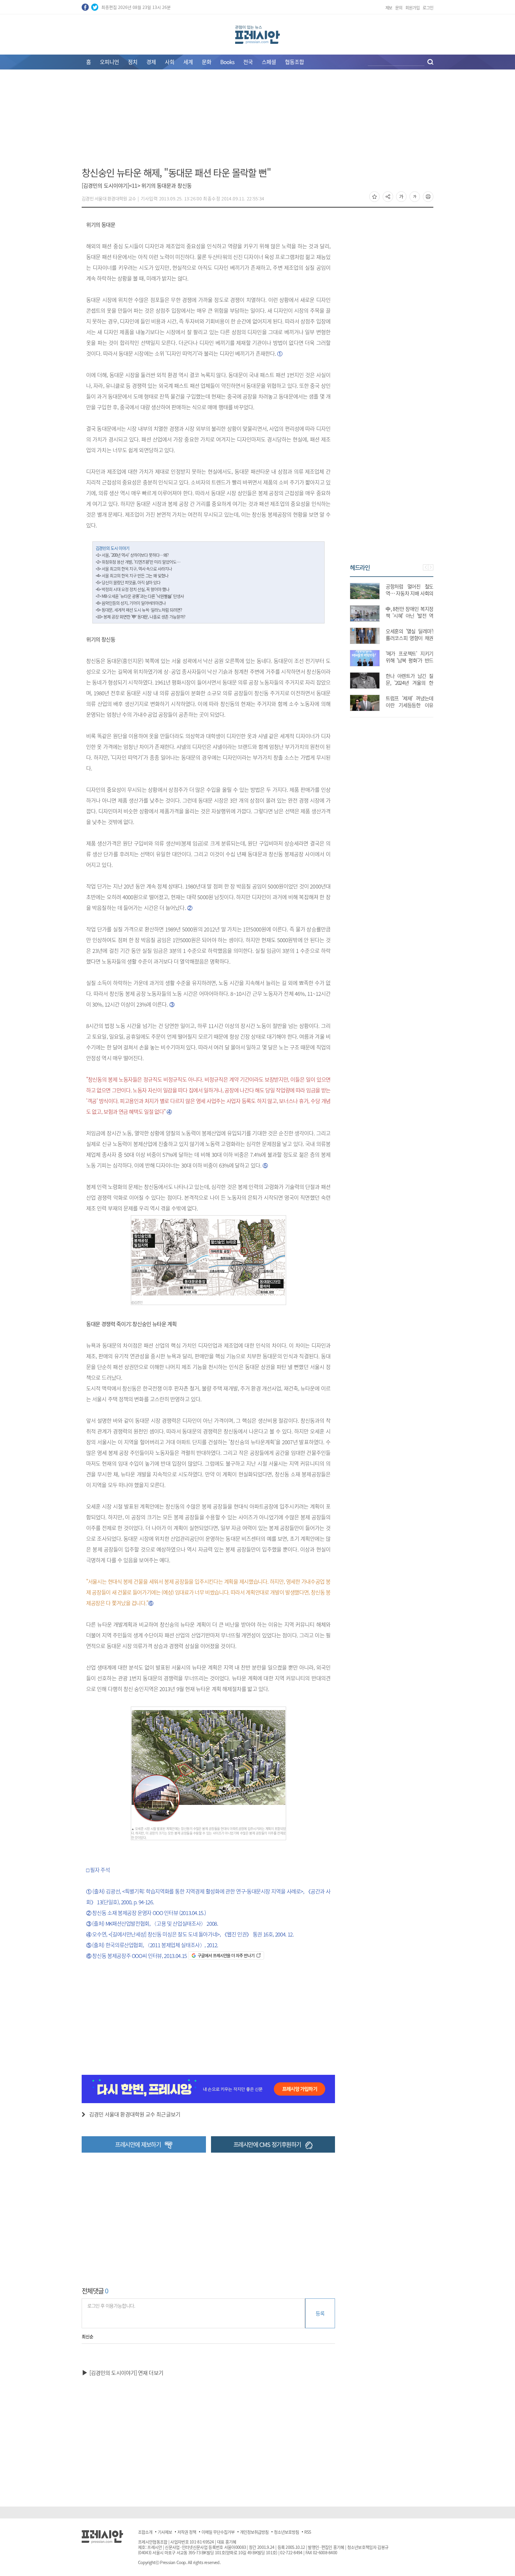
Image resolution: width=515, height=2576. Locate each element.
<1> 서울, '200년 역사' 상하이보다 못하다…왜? (132, 555)
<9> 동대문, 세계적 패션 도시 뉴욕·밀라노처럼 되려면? (139, 610)
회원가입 (412, 7)
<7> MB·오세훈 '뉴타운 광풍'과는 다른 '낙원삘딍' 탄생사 (140, 596)
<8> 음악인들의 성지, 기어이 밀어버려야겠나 (131, 603)
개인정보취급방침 (254, 2532)
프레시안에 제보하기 (138, 2144)
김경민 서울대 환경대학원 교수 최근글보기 (135, 2114)
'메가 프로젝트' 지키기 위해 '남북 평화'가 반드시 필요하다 (409, 660)
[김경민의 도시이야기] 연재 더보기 (126, 2373)
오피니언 (109, 62)
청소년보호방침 (286, 2532)
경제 (151, 62)
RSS (308, 2532)
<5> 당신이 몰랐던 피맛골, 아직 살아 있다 (128, 582)
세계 (188, 62)
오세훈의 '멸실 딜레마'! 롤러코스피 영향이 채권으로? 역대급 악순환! (409, 638)
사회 (170, 62)
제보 (389, 7)
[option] (392, 644)
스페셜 (269, 62)
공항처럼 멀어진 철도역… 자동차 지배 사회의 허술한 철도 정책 (409, 593)
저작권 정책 (187, 2532)
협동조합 (294, 62)
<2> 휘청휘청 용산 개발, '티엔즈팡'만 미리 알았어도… (138, 562)
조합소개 (145, 2532)
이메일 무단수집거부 (218, 2532)
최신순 (87, 2337)
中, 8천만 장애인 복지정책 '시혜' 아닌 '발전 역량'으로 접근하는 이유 (409, 616)
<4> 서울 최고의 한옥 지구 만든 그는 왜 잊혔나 (132, 575)
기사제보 (165, 2532)
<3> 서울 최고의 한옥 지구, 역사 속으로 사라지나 (134, 569)
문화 (207, 62)
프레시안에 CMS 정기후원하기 (267, 2144)
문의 (399, 7)
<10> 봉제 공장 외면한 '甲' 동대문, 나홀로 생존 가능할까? (140, 617)
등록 (320, 2313)
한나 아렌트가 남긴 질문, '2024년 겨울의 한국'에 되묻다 (409, 683)
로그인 (428, 7)
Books (227, 62)
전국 (248, 62)
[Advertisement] (257, 122)
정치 (133, 62)
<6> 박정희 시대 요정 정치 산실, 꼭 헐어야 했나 (133, 589)
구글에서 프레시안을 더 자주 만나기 (226, 1955)
